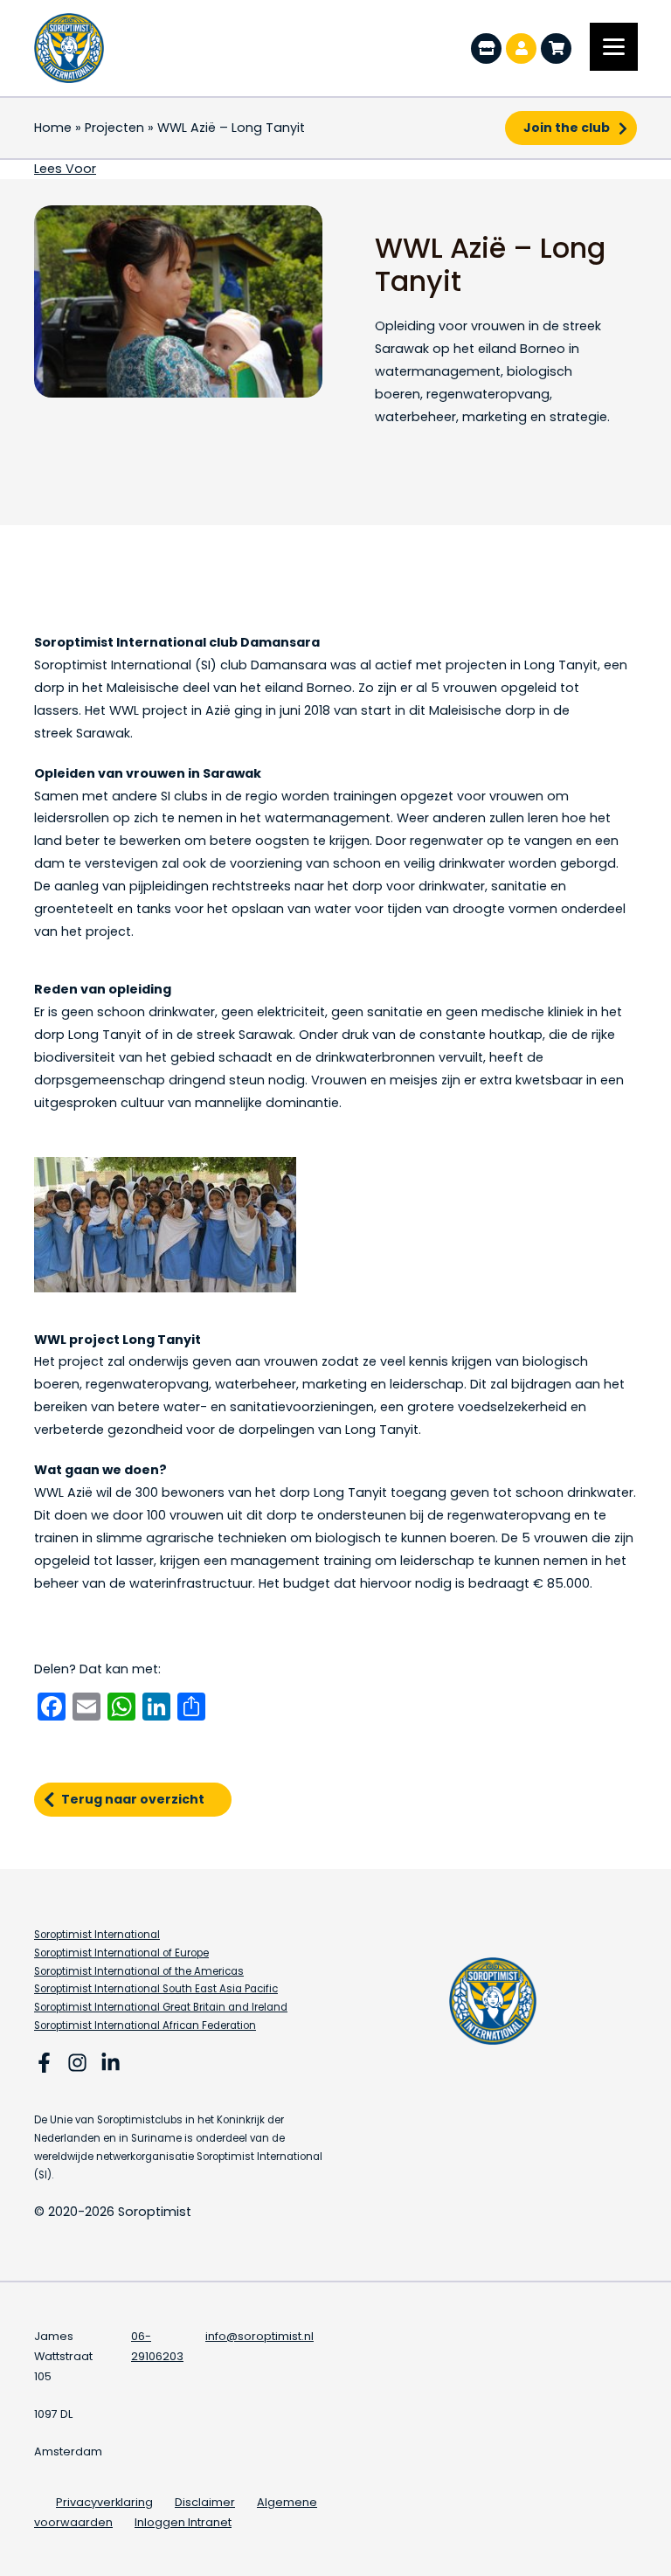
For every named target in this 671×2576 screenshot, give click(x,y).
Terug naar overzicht (133, 1799)
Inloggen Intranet (183, 2522)
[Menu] (614, 47)
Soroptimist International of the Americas (139, 1971)
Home (53, 128)
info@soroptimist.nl (259, 2336)
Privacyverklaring (104, 2502)
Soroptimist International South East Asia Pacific (156, 1989)
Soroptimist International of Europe (121, 1953)
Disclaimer (205, 2502)
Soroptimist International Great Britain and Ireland (161, 2007)
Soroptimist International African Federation (145, 2025)
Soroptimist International (97, 1935)
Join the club (567, 128)
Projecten (114, 128)
